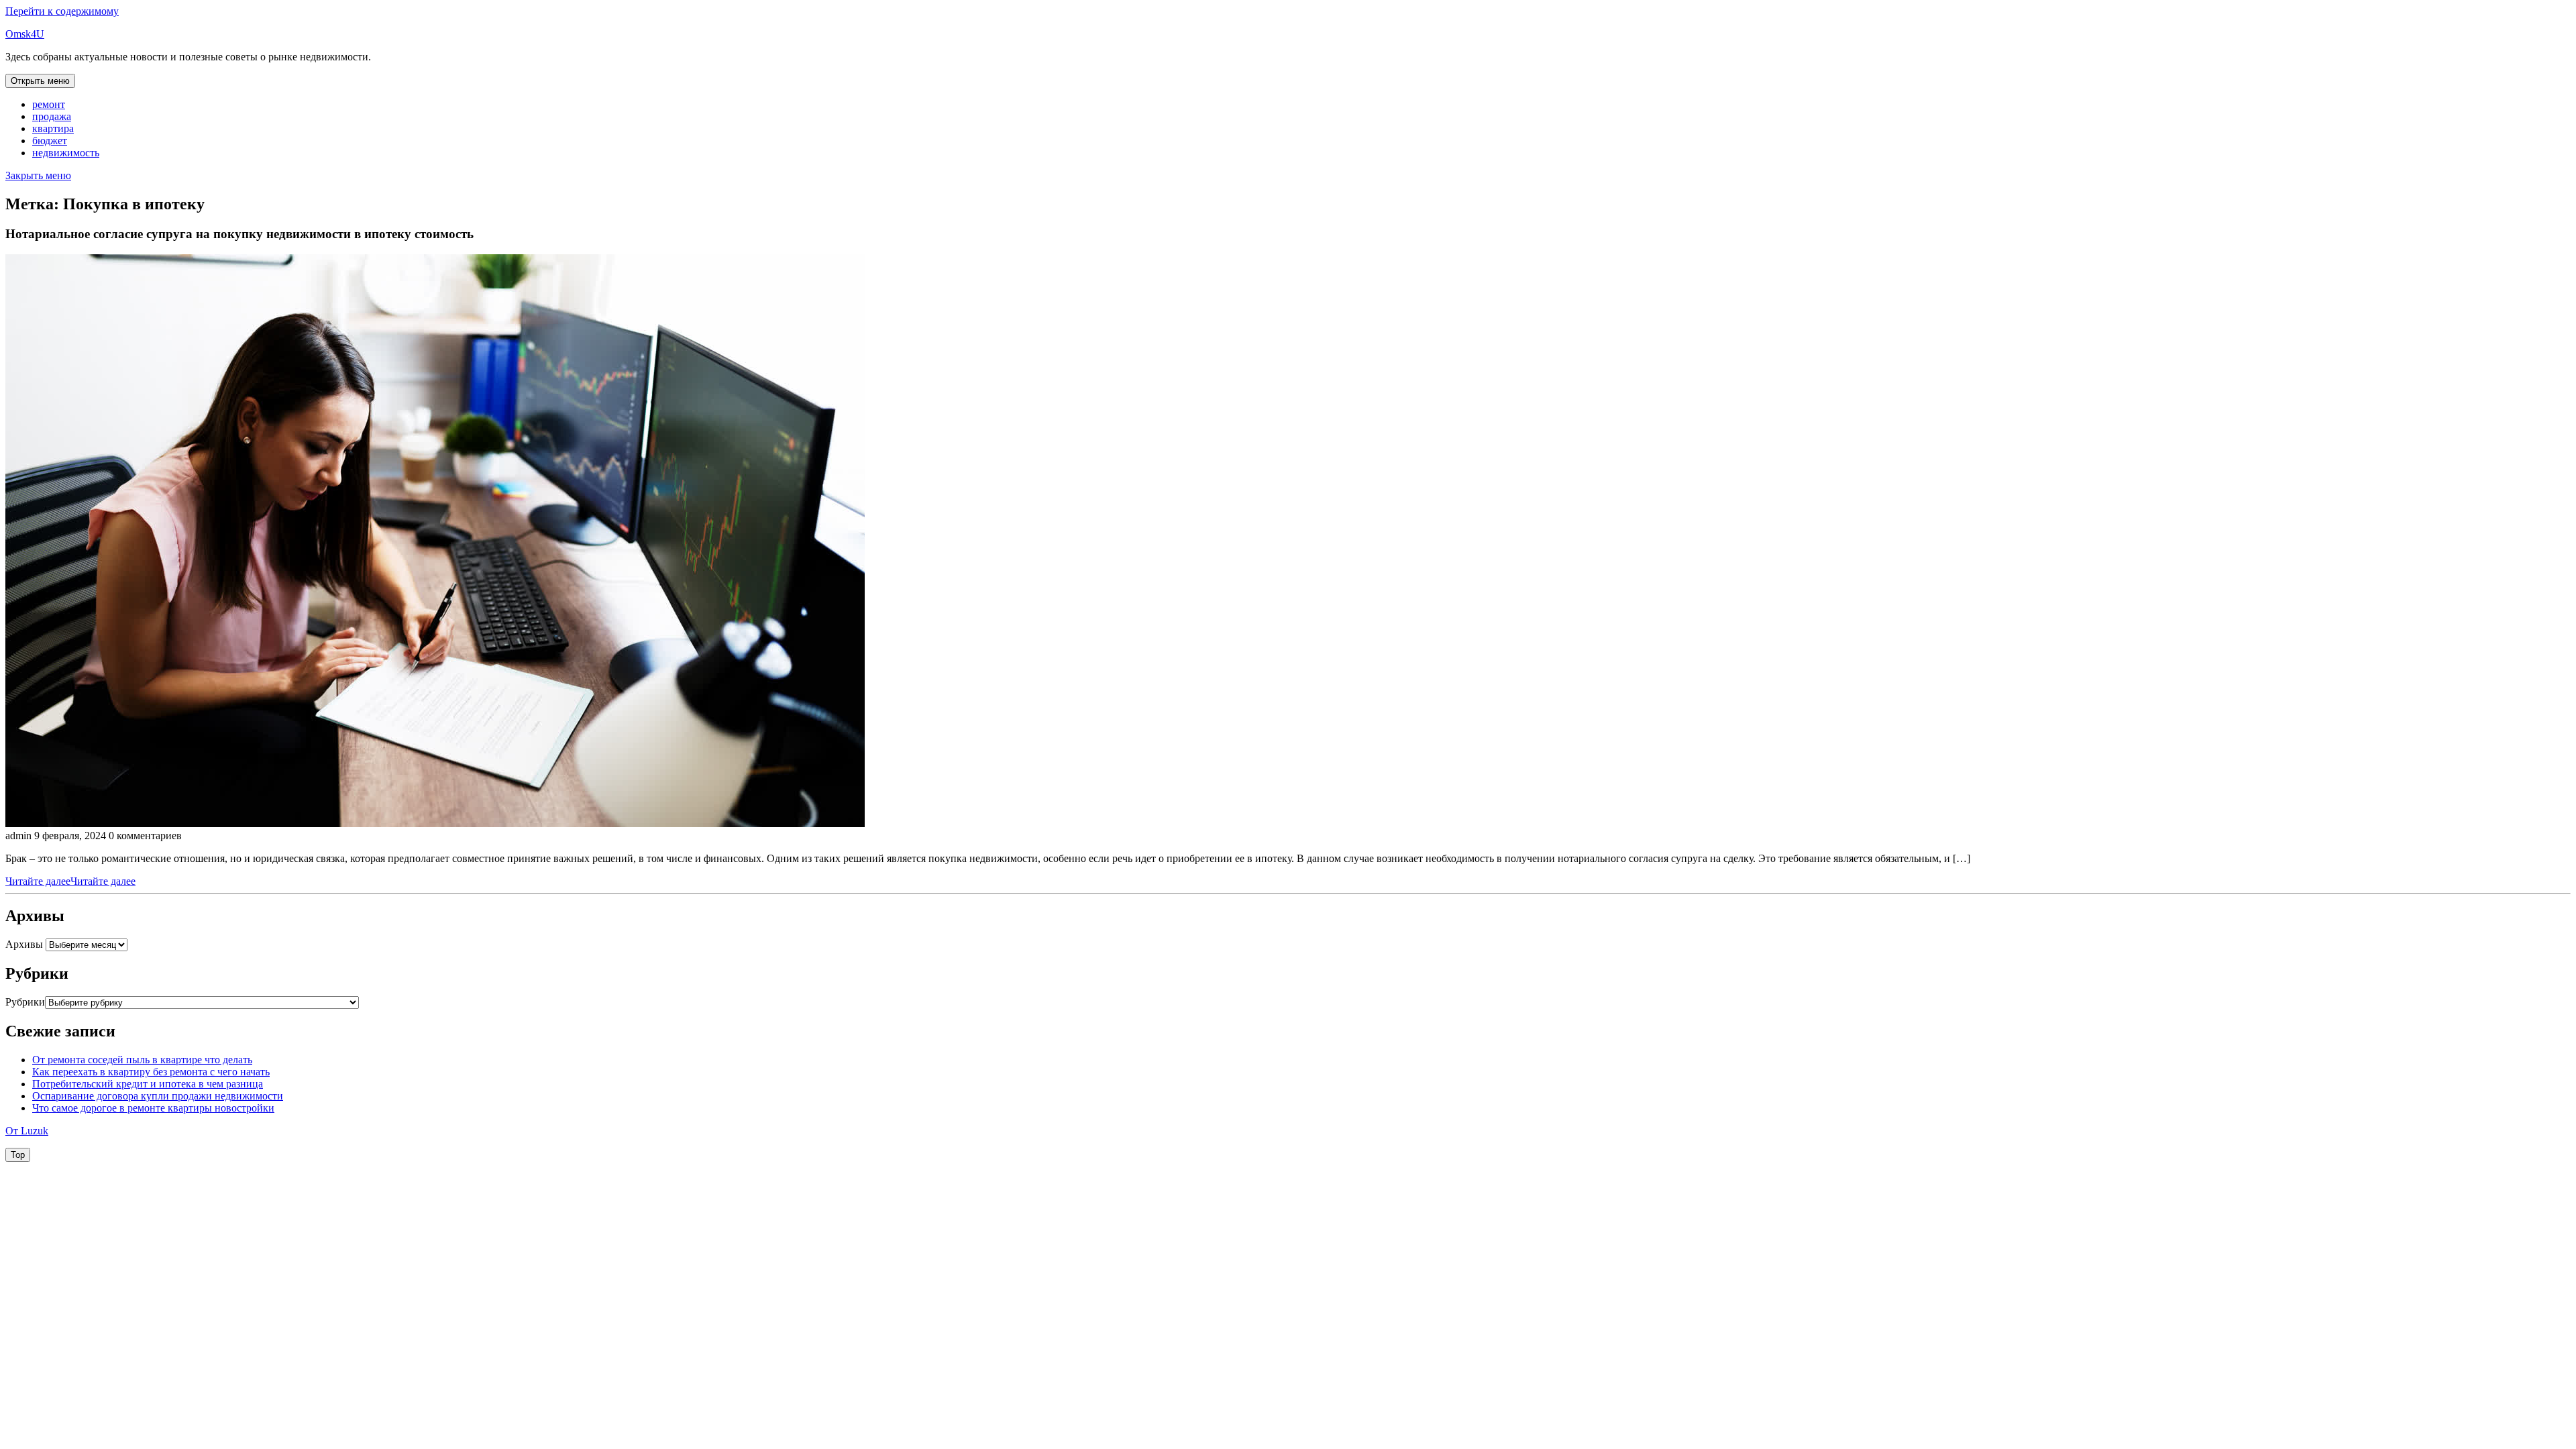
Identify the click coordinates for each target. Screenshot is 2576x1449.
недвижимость (66, 153)
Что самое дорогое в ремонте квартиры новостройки (153, 1108)
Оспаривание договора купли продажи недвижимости (158, 1096)
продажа (52, 116)
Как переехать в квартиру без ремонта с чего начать (151, 1072)
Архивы (24, 944)
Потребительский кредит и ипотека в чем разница (148, 1084)
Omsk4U (25, 34)
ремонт (49, 104)
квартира (53, 128)
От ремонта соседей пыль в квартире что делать (142, 1060)
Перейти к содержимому (62, 11)
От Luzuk (27, 1131)
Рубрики (25, 1002)
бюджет (50, 141)
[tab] (40, 81)
